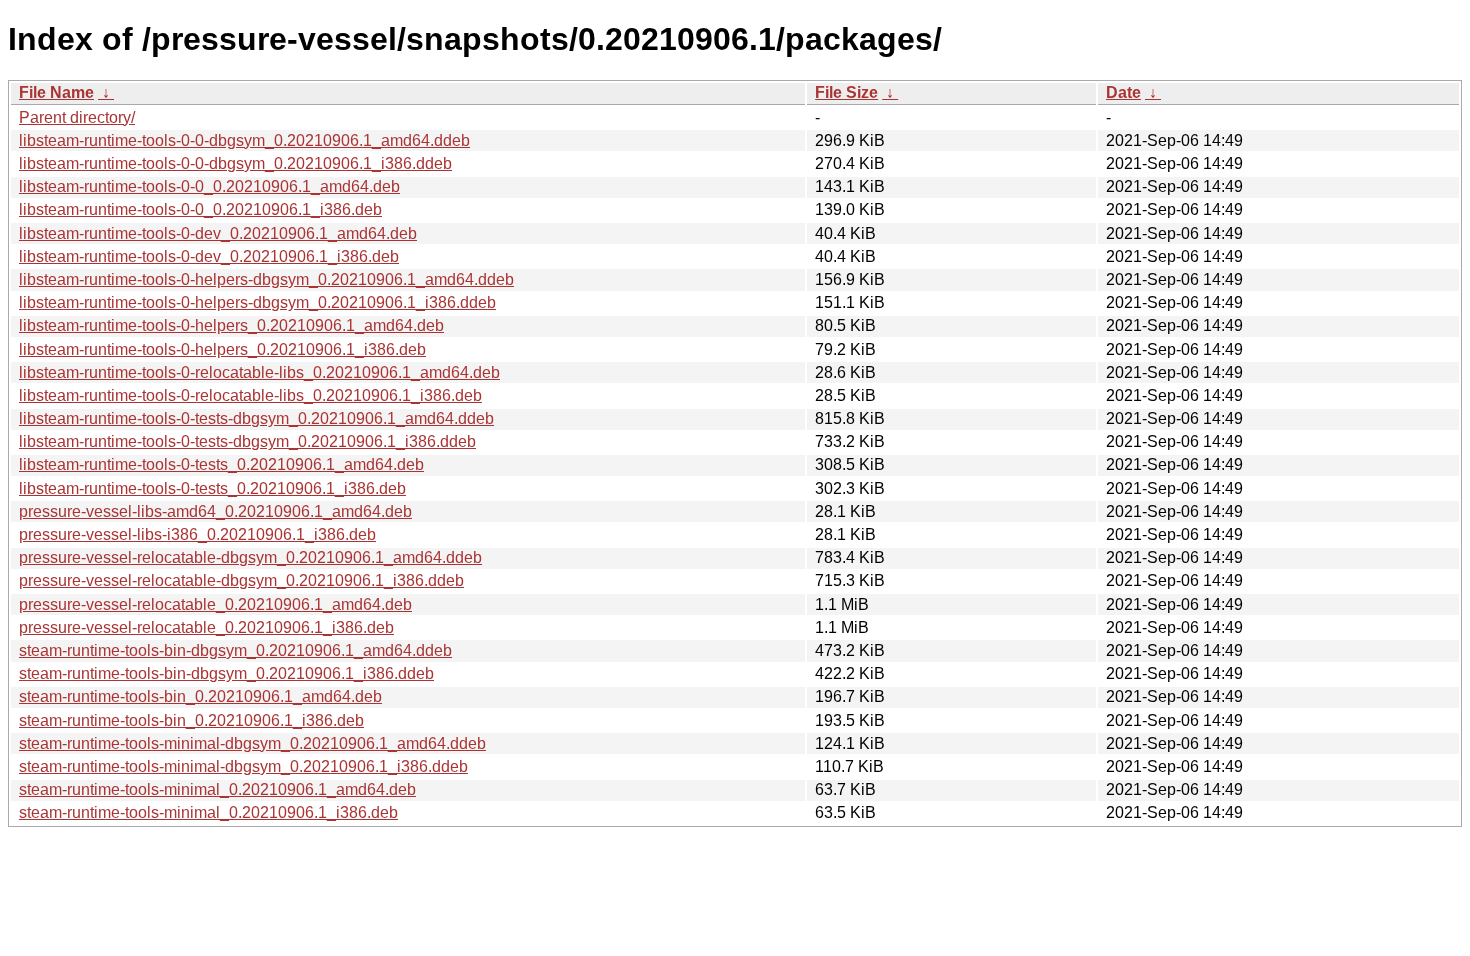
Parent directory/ (77, 117)
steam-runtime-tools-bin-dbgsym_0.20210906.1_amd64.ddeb (235, 650)
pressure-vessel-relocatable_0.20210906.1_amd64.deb (215, 604)
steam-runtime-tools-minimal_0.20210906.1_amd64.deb (217, 789)
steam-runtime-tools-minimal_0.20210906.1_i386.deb (208, 812)
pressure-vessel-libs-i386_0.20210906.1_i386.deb (197, 534)
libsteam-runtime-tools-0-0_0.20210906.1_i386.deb (200, 209)
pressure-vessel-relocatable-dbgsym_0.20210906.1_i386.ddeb (241, 580)
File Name (56, 92)
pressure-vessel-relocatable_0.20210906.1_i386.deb (206, 627)
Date (1123, 92)
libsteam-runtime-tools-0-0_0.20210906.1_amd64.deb (209, 186)
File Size (846, 92)
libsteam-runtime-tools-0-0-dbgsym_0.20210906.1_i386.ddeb (235, 163)
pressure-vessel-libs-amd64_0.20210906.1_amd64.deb (215, 511)
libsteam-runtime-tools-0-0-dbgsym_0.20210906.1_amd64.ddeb (244, 140)
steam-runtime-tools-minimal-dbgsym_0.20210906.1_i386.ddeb (243, 766)
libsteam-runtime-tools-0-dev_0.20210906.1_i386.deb (209, 256)
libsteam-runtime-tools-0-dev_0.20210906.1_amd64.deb (218, 233)
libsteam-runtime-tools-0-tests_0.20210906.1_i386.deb (212, 488)
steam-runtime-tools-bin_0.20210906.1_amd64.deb (200, 696)
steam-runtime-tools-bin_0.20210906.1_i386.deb (191, 720)
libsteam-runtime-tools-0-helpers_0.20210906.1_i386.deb (222, 349)
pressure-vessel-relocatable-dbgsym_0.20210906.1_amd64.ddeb (250, 557)
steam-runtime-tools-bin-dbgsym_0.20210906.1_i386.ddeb (226, 673)
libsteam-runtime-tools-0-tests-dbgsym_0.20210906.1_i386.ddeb (247, 441)
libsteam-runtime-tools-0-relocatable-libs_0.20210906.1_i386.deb (250, 395)
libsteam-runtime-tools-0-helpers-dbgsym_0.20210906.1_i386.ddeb (257, 302)
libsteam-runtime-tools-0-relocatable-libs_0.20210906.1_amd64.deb (259, 372)
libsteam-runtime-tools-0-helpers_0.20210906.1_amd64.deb (231, 325)
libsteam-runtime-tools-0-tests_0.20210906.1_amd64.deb (221, 464)
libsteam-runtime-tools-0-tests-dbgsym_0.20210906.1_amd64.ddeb (256, 418)
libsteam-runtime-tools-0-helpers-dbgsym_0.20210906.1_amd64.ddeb (266, 279)
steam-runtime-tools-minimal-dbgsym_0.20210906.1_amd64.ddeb (252, 743)
